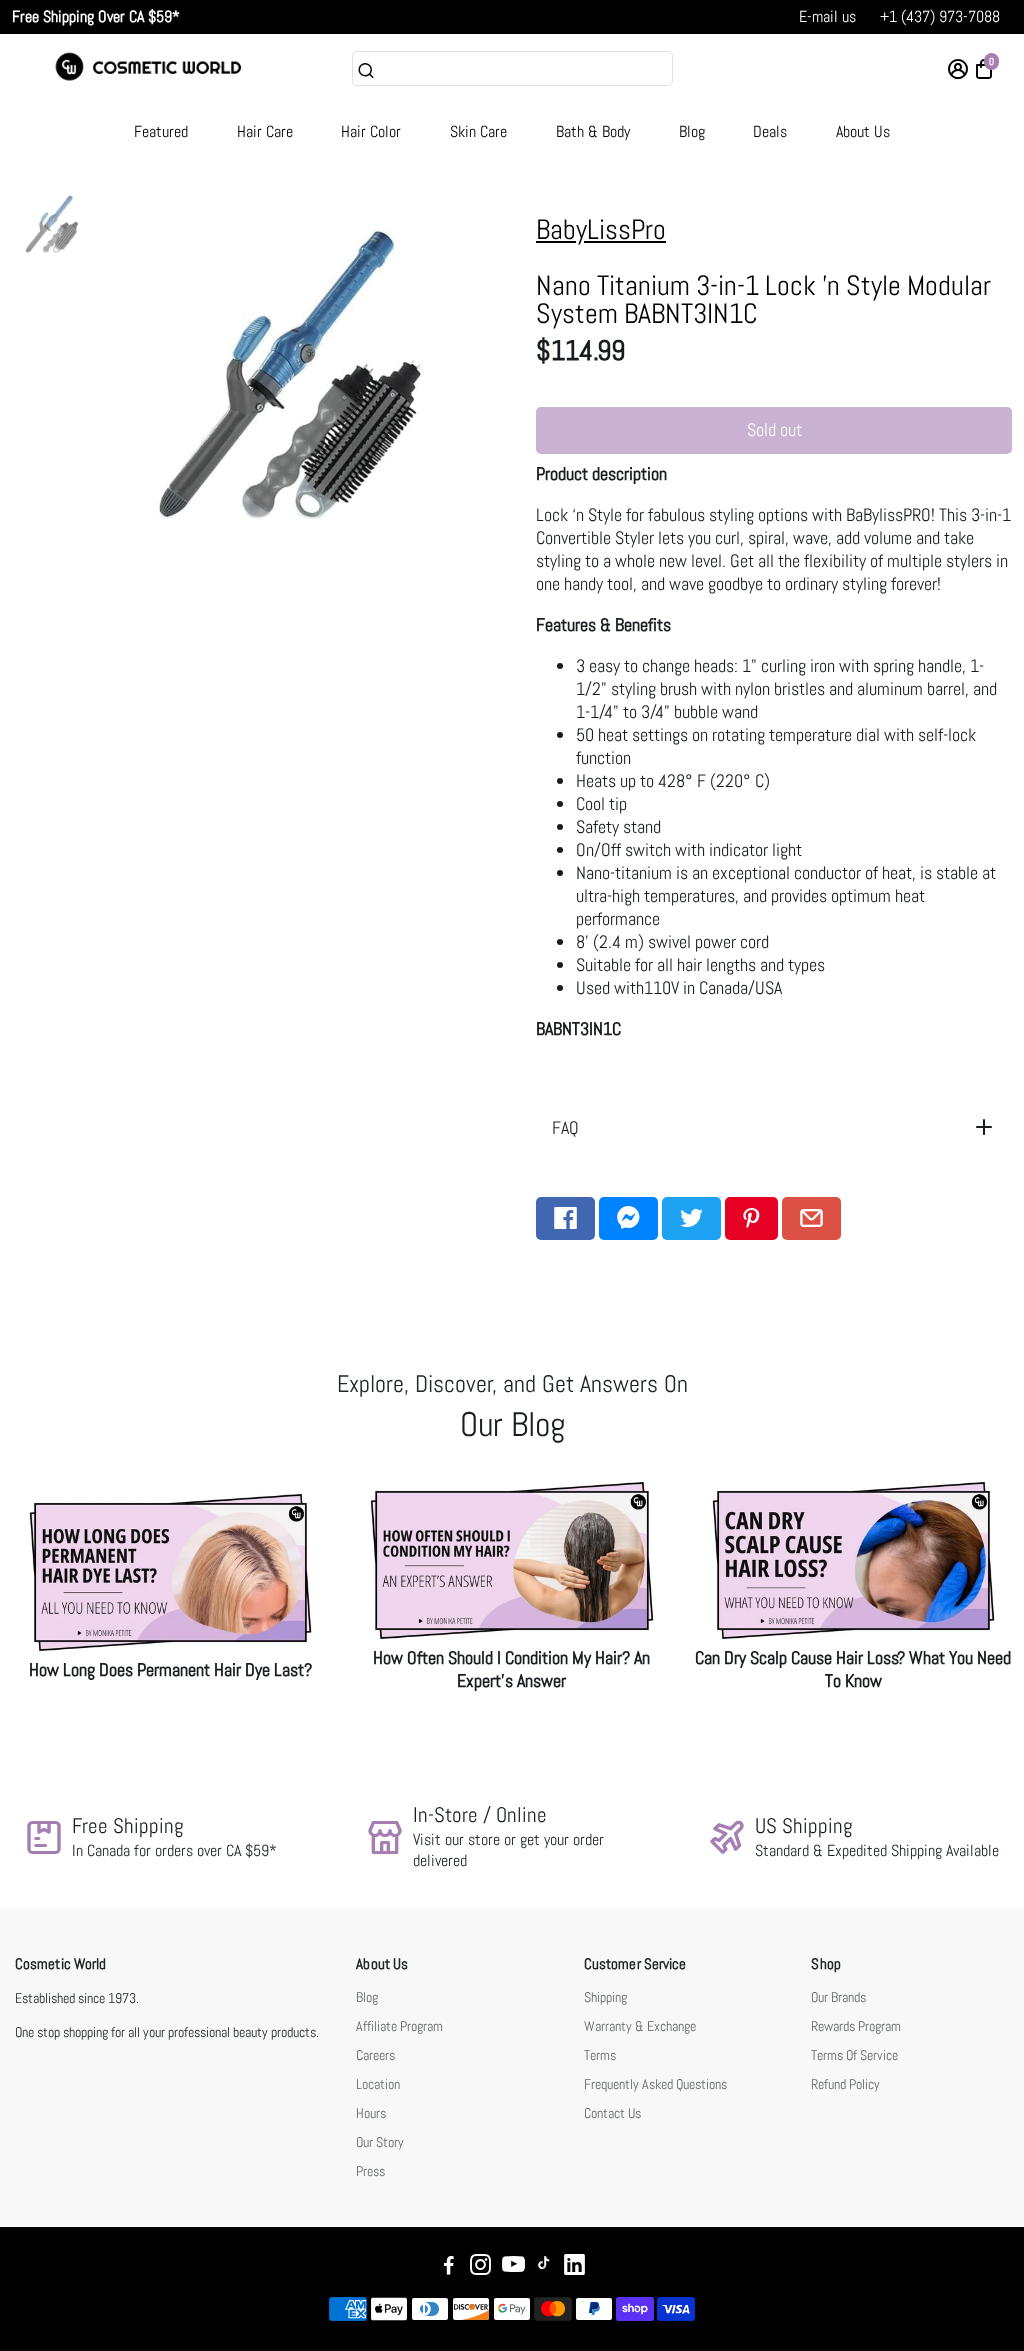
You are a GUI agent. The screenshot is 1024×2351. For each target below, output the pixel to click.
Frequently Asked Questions (655, 2084)
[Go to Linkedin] (574, 2267)
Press (370, 2171)
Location (378, 2084)
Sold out (774, 429)
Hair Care (265, 131)
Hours (371, 2113)
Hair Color (371, 131)
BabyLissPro (601, 229)
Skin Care (478, 131)
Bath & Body (593, 131)
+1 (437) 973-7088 (940, 16)
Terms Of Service (854, 2055)
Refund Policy (845, 2084)
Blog (692, 131)
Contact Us (612, 2113)
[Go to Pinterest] (751, 1218)
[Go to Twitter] (691, 1218)
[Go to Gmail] (811, 1218)
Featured (161, 131)
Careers (375, 2055)
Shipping (605, 1997)
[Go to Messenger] (628, 1218)
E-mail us (827, 16)
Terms (600, 2055)
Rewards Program (856, 2026)
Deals (770, 131)
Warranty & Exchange (640, 2026)
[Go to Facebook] (565, 1218)
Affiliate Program (399, 2026)
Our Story (380, 2142)
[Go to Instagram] (480, 2267)
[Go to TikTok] (544, 2267)
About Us (863, 131)
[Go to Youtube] (513, 2267)
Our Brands (838, 1997)
